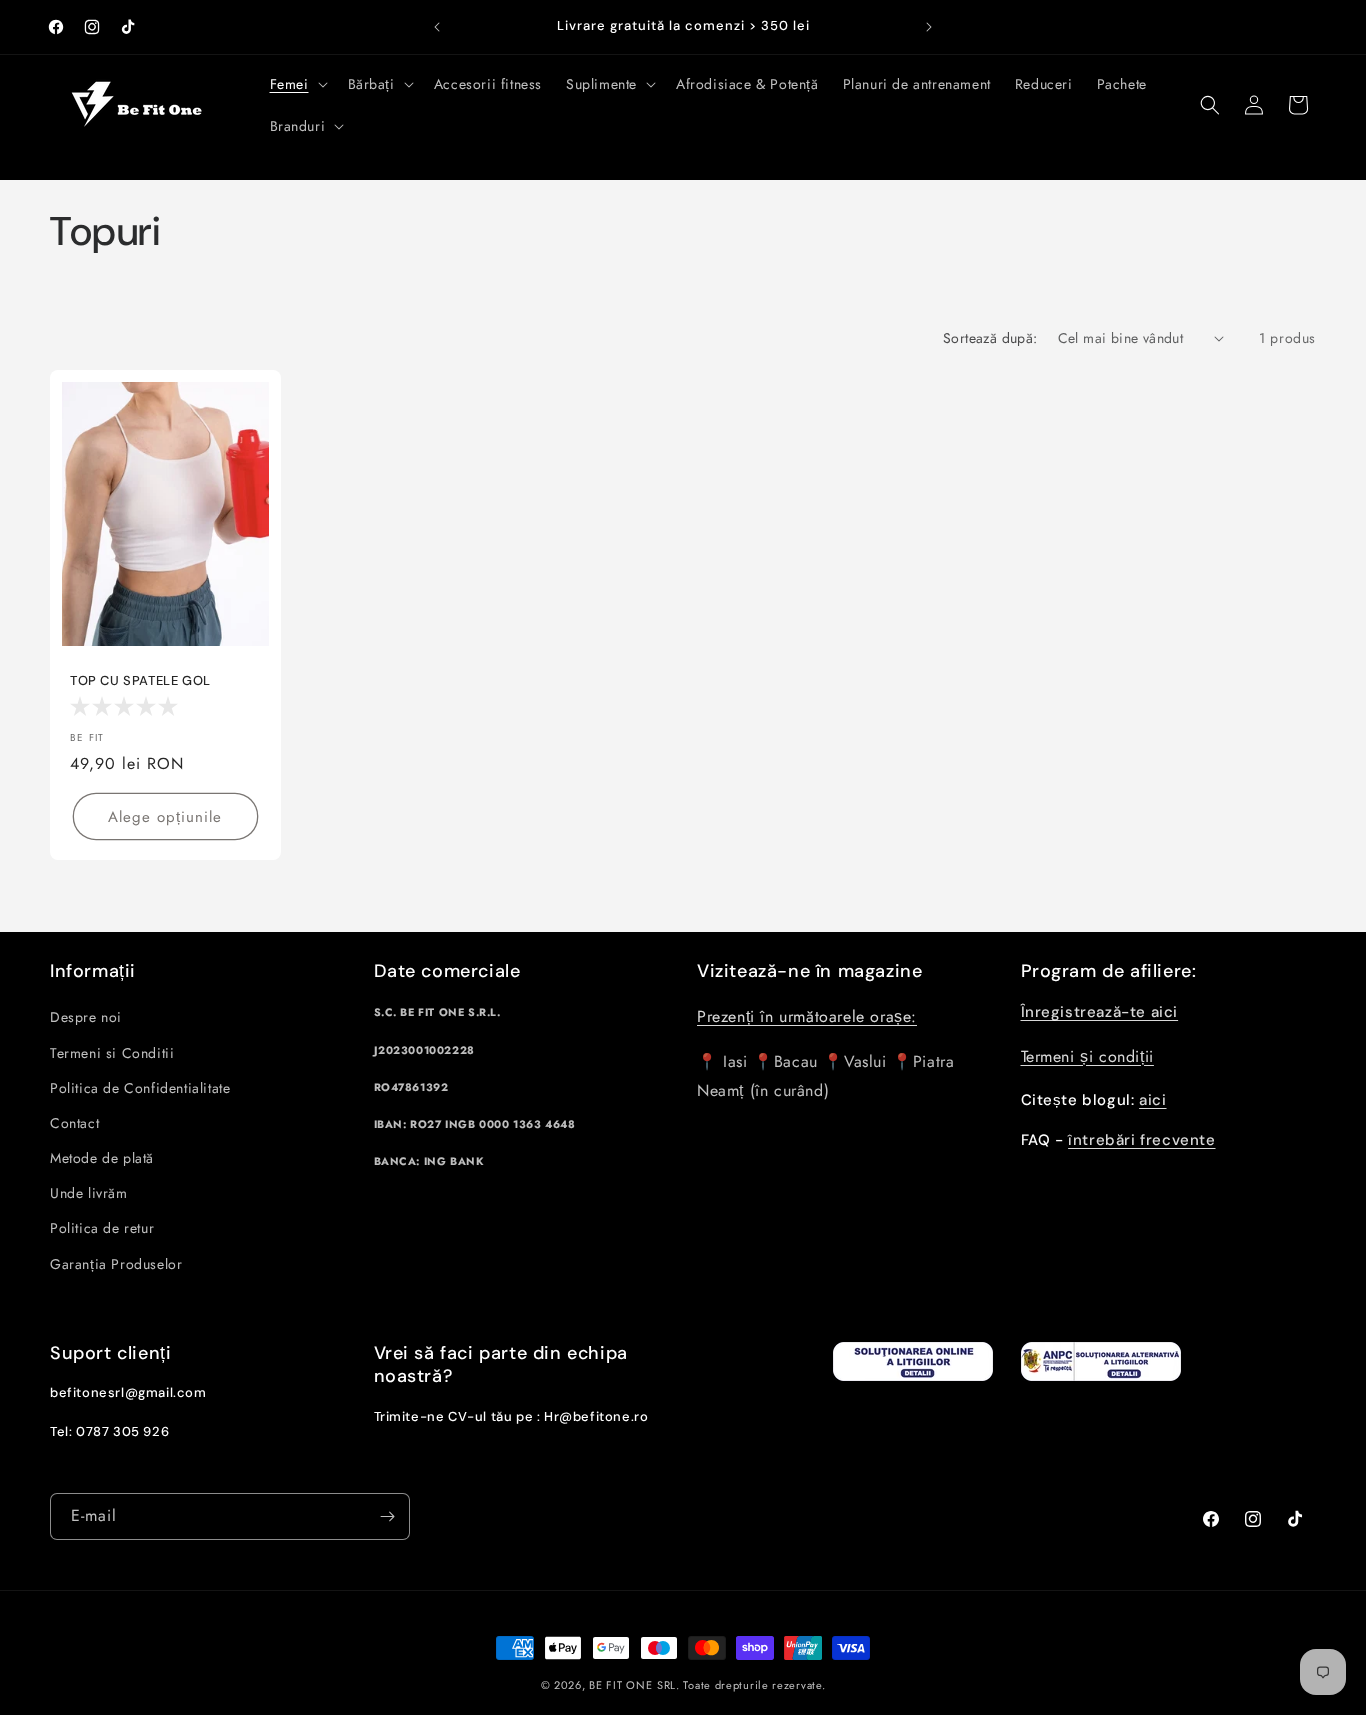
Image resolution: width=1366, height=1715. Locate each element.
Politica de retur (102, 1229)
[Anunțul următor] (929, 27)
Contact (74, 1123)
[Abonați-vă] (387, 1516)
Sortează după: (990, 338)
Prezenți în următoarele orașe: (807, 1017)
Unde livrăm (89, 1193)
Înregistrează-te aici (1100, 1012)
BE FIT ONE (620, 1685)
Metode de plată (102, 1158)
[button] (297, 84)
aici (1152, 1101)
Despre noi (86, 1018)
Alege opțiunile (165, 817)
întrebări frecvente (1141, 1140)
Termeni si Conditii (112, 1053)
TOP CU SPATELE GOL (140, 681)
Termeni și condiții (1087, 1056)
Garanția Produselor (116, 1264)
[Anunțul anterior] (437, 27)
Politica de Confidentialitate (140, 1088)
